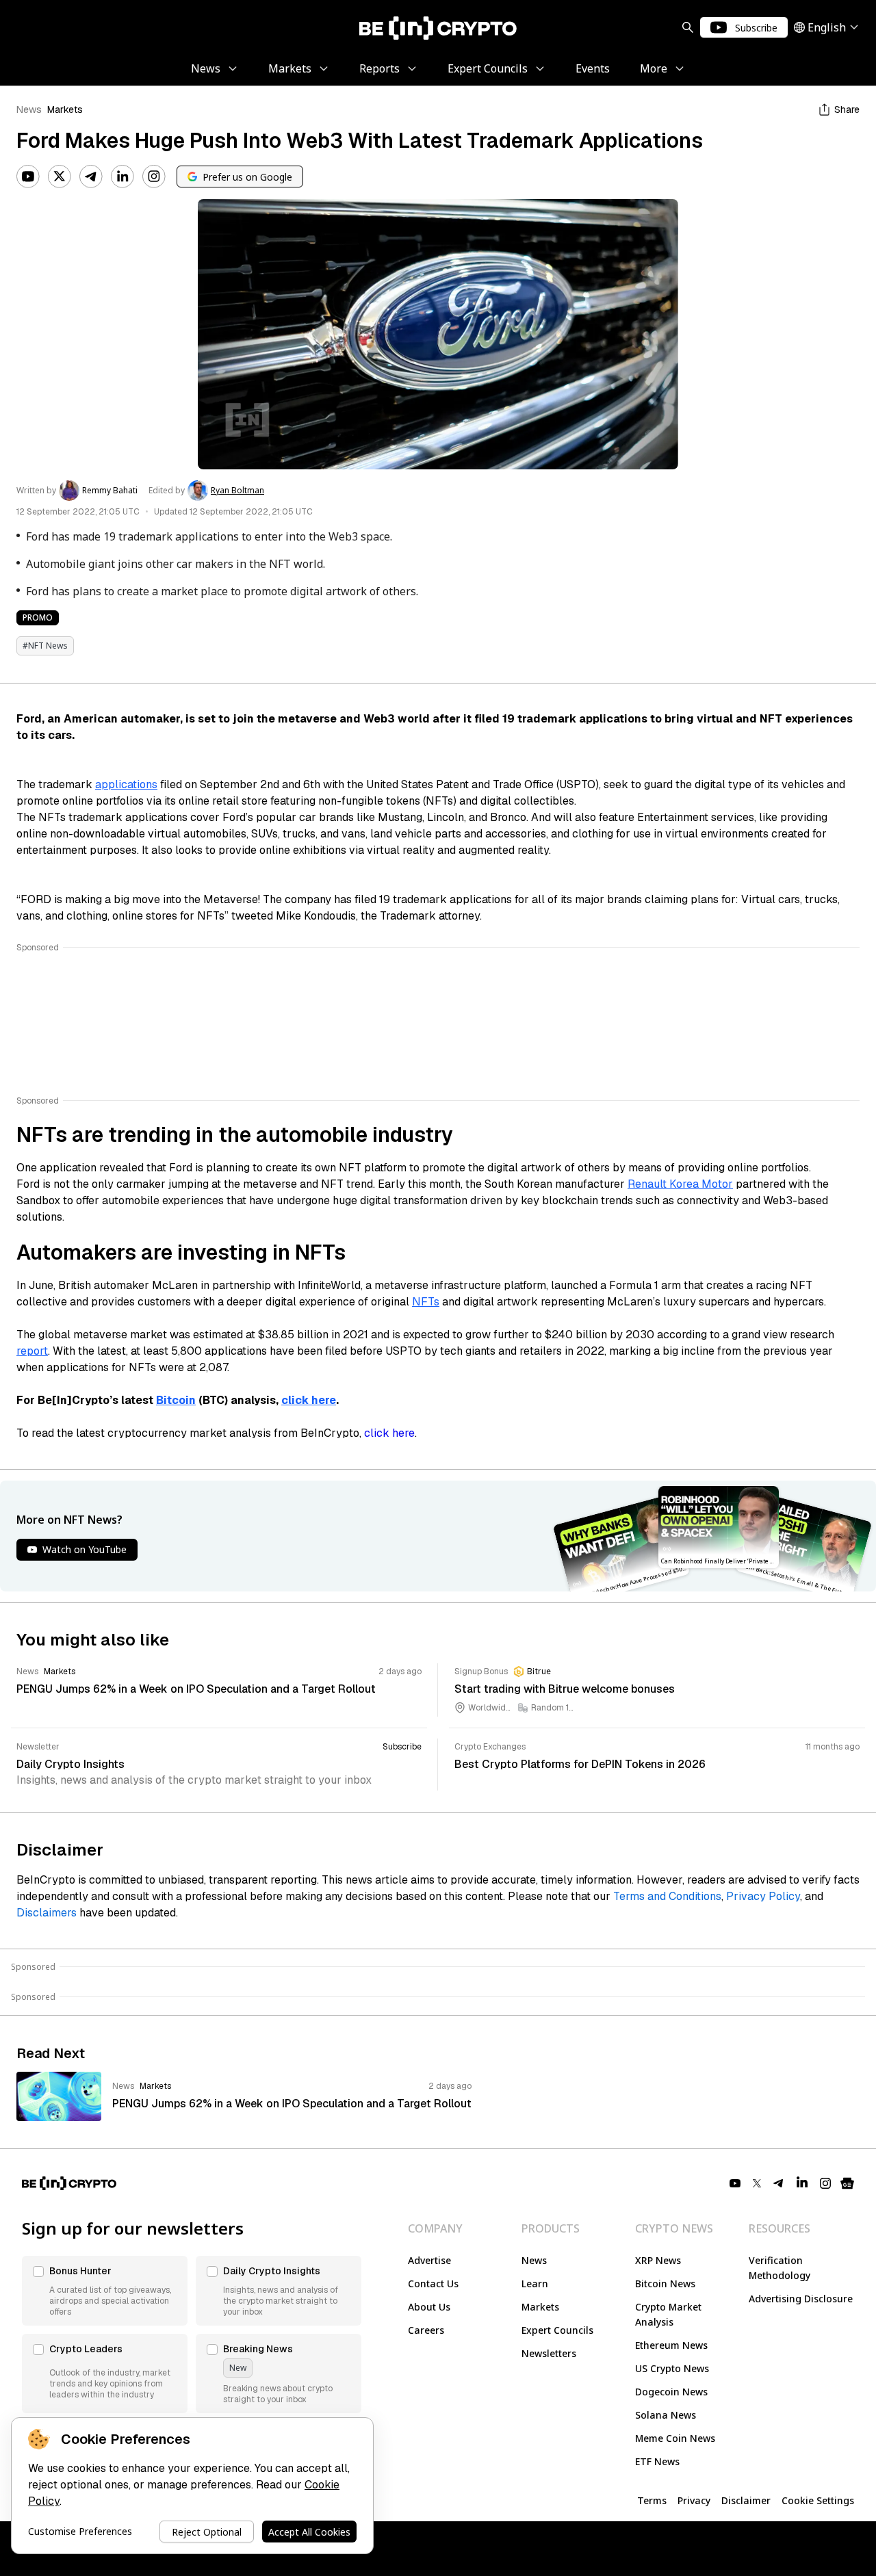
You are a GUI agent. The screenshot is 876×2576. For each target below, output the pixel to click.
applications (126, 784)
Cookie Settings (818, 2500)
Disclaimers (47, 1913)
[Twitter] (60, 177)
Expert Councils (557, 2330)
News (29, 109)
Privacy (694, 2500)
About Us (429, 2307)
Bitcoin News (665, 2284)
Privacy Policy (763, 1896)
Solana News (666, 2415)
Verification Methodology (780, 2268)
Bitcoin (176, 1400)
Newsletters (549, 2353)
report (32, 1351)
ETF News (657, 2461)
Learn (535, 2284)
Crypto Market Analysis (668, 2314)
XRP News (658, 2260)
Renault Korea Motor (680, 1184)
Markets (65, 109)
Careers (426, 2330)
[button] (105, 2291)
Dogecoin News (671, 2392)
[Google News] (847, 2183)
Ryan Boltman (237, 491)
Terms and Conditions (667, 1896)
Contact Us (433, 2284)
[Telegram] (91, 177)
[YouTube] (28, 177)
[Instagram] (154, 177)
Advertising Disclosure (801, 2299)
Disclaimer (746, 2500)
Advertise (429, 2260)
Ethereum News (671, 2345)
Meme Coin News (675, 2438)
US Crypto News (672, 2368)
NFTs (426, 1302)
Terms (652, 2500)
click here (389, 1433)
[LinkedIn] (123, 177)
